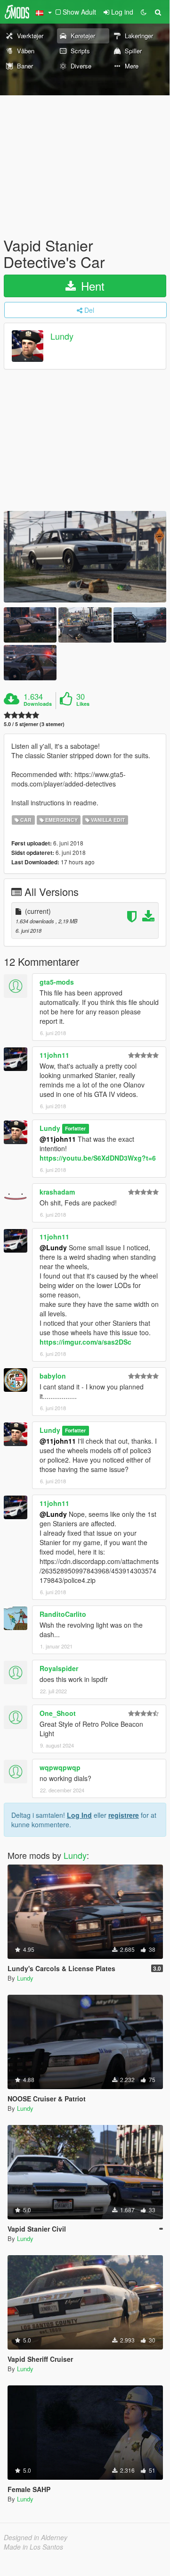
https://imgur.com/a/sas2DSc (85, 1342)
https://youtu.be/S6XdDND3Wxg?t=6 (98, 1158)
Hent (91, 286)
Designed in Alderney (36, 2537)
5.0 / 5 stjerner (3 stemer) (34, 724)
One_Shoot (58, 1713)
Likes (83, 704)
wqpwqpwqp (60, 1767)
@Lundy (53, 1247)
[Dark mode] (144, 12)
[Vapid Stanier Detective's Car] (85, 557)
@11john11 (58, 1139)
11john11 (54, 1055)
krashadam (57, 1192)
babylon (53, 1376)
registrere (124, 1815)
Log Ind (79, 1815)
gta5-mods (57, 982)
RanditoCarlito (63, 1614)
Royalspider (59, 1668)
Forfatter (75, 1129)
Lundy (62, 336)
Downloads (38, 704)
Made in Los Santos (33, 2547)
